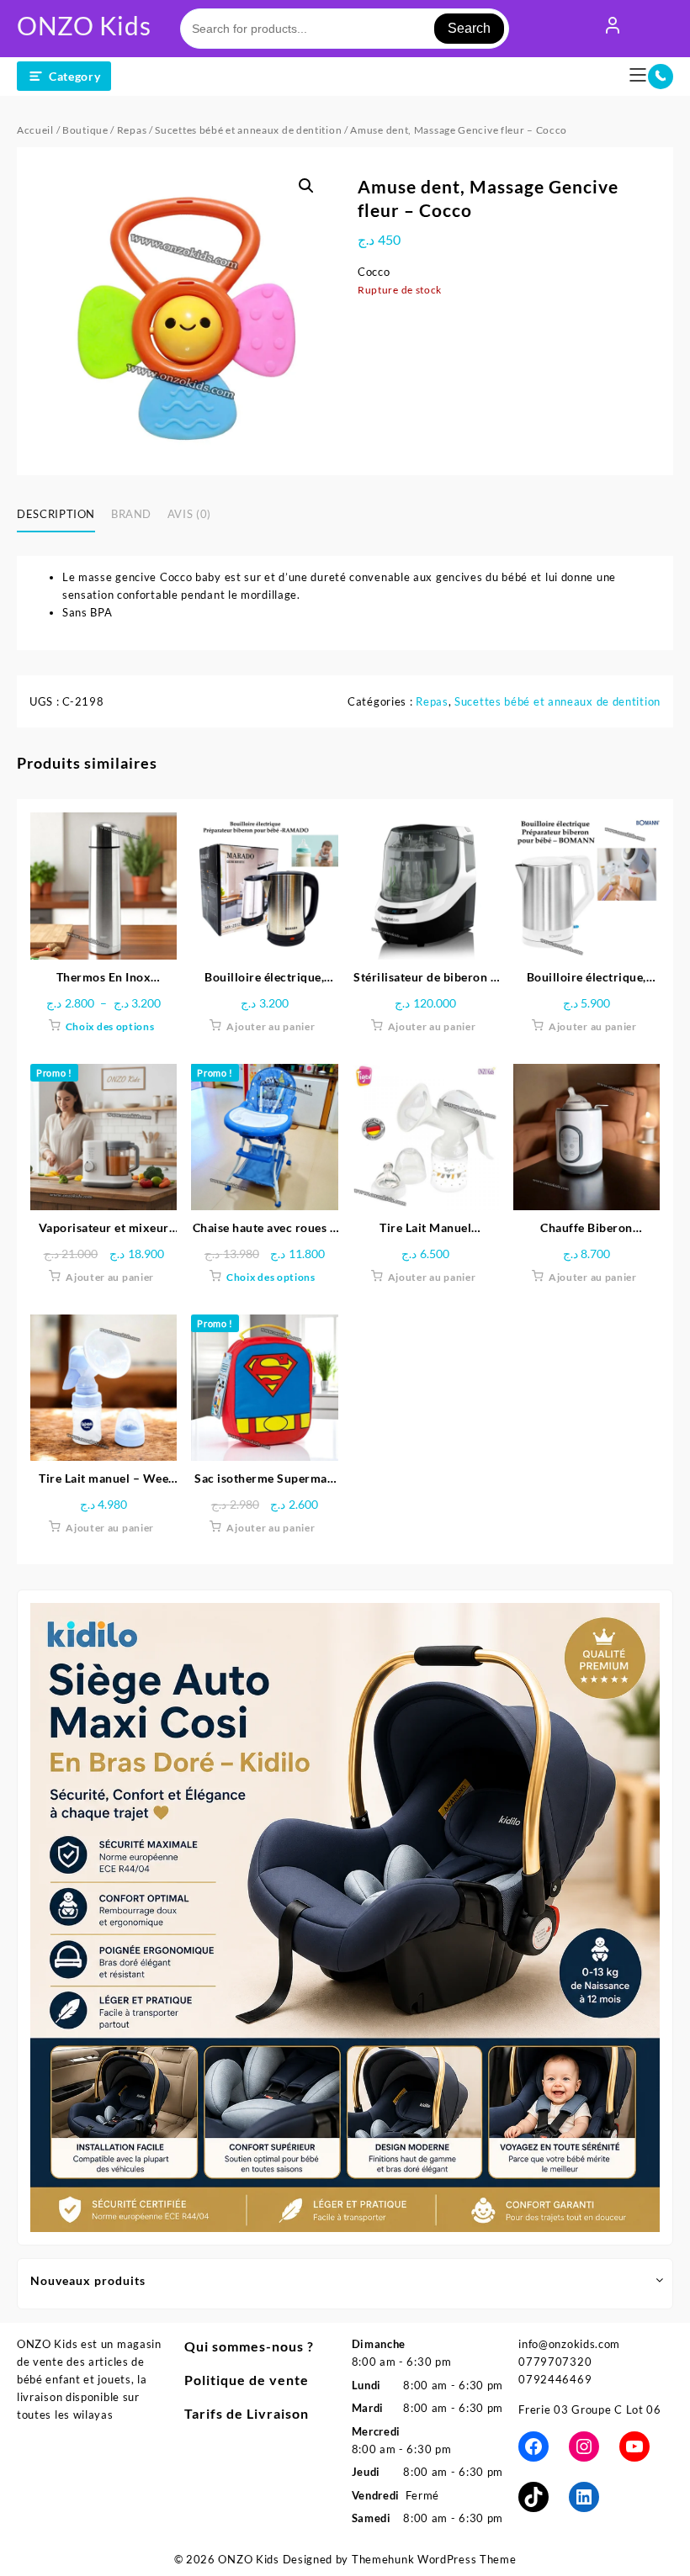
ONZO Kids (84, 25)
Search (469, 28)
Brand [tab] (131, 514)
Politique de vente (247, 2380)
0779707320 (555, 2362)
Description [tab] (56, 514)
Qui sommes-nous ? (249, 2346)
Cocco (374, 272)
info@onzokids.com (569, 2344)
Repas (132, 130)
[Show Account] (613, 29)
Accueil (35, 130)
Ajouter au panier (271, 1026)
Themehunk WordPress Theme (434, 2559)
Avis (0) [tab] (189, 514)
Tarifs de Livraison (247, 2413)
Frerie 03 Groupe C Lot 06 (590, 2409)
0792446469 (555, 2379)
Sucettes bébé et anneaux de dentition (248, 130)
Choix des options (110, 1026)
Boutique (85, 130)
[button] (306, 186)
